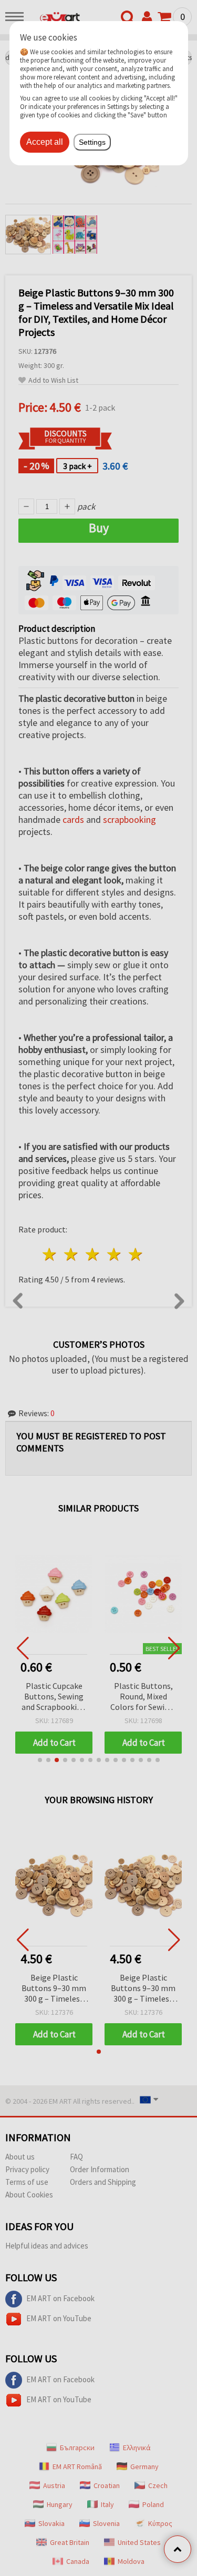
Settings (92, 142)
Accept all (45, 142)
